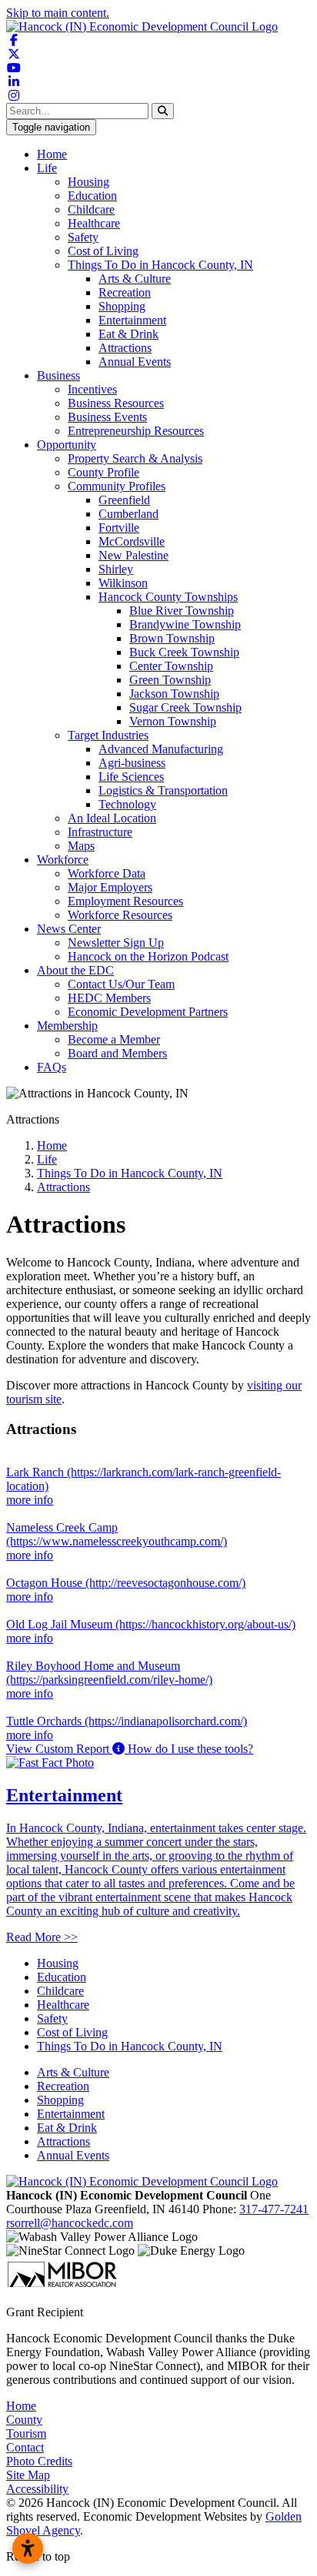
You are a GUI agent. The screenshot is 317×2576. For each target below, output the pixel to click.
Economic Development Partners (148, 1012)
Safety (83, 237)
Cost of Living (103, 251)
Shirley (116, 569)
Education (92, 196)
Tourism (26, 2433)
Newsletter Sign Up (116, 943)
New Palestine (133, 555)
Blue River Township (182, 611)
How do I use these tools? (189, 1749)
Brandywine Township (185, 624)
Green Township (170, 680)
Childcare (91, 209)
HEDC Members (109, 998)
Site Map (28, 2475)
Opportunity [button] (67, 445)
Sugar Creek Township (185, 707)
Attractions (125, 348)
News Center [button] (69, 929)
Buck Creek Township (184, 652)
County (24, 2420)
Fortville (119, 528)
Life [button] (47, 168)
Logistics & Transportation (163, 790)
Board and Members (117, 1053)
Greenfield (124, 500)
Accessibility (37, 2489)
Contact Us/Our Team (121, 984)
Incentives (92, 389)
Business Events (107, 417)
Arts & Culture (135, 279)
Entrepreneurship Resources (136, 431)
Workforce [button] (63, 860)
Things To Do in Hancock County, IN (160, 265)
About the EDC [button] (75, 970)
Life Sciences (131, 777)
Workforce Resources (120, 915)
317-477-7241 (274, 2209)
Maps (81, 846)
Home (52, 154)
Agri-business (132, 763)
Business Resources (116, 403)
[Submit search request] (163, 111)
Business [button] (58, 375)
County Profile (103, 472)
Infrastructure (100, 832)
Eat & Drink (128, 334)
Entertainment (132, 320)
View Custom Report (59, 1749)
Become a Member (114, 1039)
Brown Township (172, 638)
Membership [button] (67, 1026)
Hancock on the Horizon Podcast (148, 956)
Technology (127, 804)
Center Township (171, 666)
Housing (88, 182)
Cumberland (128, 514)
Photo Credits (39, 2461)
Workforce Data (107, 873)
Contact (25, 2447)
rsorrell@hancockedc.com (70, 2223)
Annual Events (135, 362)
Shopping (122, 306)
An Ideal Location (112, 818)
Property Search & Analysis (135, 458)
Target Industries (108, 735)
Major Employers (110, 887)
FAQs (52, 1067)
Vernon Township (173, 721)
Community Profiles (117, 486)
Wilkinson (123, 583)
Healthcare (94, 223)
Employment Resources (125, 901)
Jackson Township (174, 694)
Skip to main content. (58, 13)
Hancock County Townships (168, 597)
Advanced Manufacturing (161, 749)
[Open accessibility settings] (28, 2548)
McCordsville (132, 541)
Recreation (125, 292)
